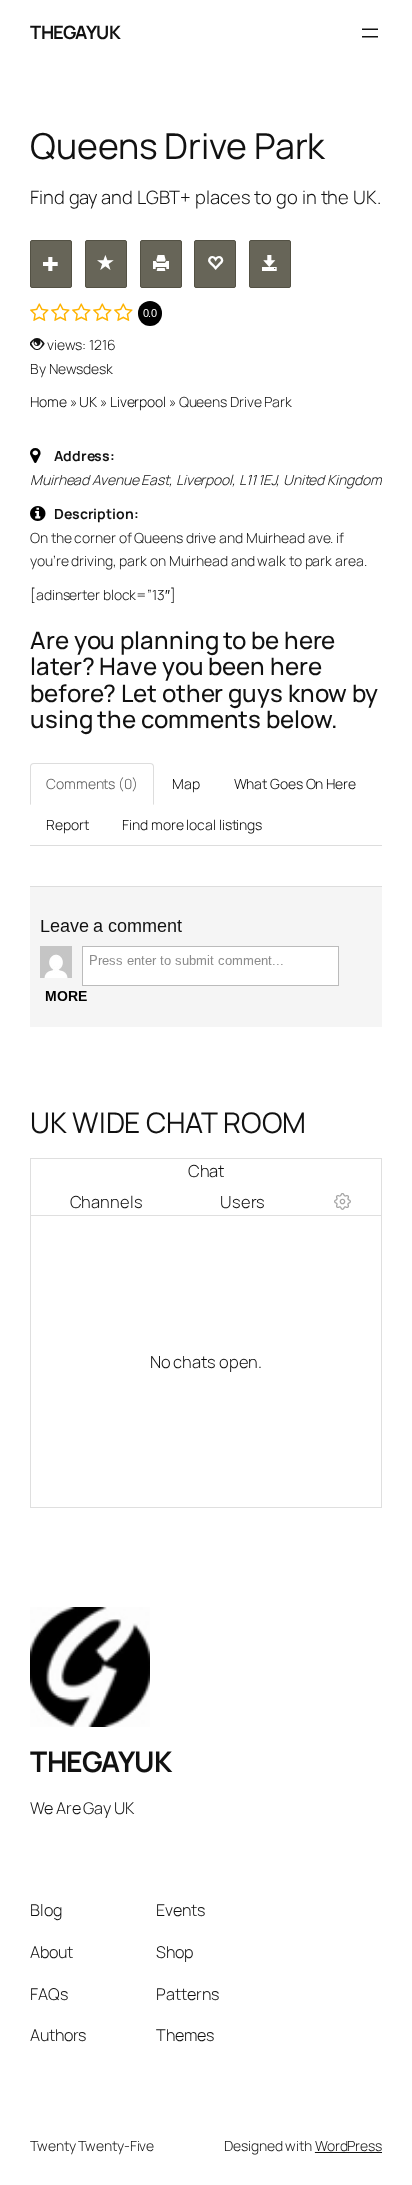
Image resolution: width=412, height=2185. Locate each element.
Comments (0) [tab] (92, 783)
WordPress (348, 2145)
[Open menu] (370, 33)
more (66, 996)
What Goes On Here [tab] (295, 783)
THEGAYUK (75, 32)
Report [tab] (67, 824)
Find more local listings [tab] (192, 824)
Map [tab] (186, 783)
